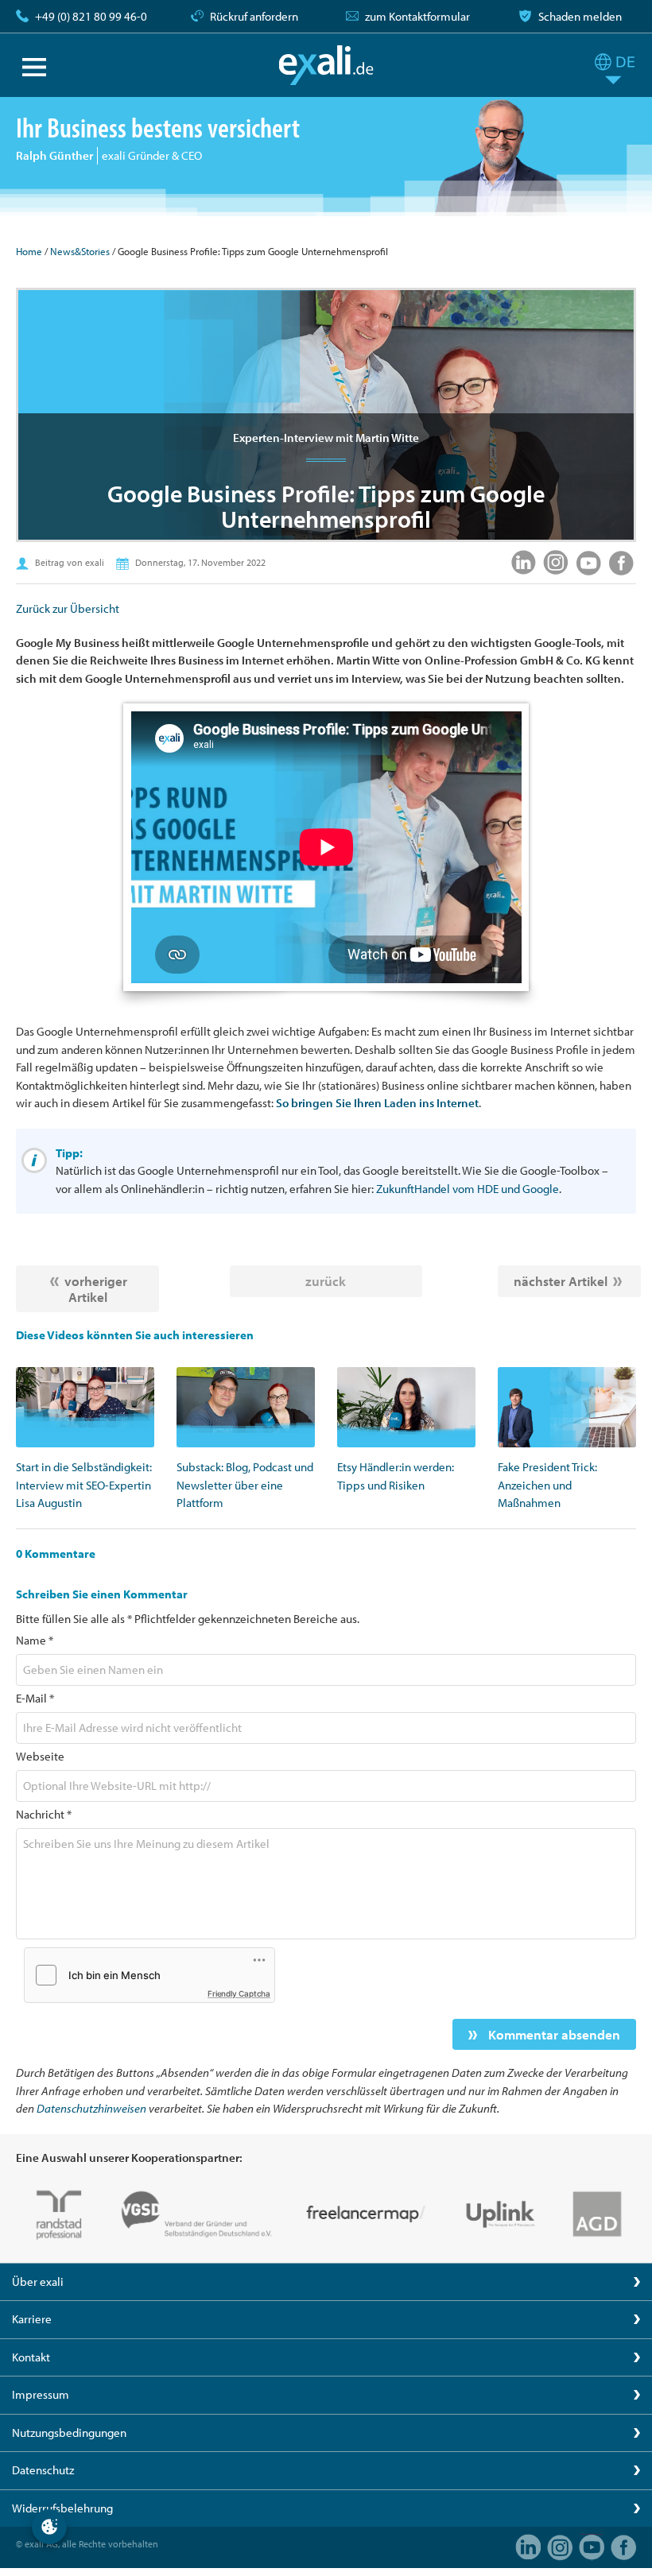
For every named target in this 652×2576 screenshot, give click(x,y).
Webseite (40, 1756)
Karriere (32, 2319)
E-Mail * (35, 1698)
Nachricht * (44, 1814)
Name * (35, 1640)
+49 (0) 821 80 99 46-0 (91, 16)
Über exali (38, 2282)
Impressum (41, 2394)
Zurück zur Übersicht (68, 608)
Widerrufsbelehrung (62, 2508)
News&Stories (80, 251)
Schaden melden (580, 16)
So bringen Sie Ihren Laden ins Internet (377, 1103)
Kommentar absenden (553, 2034)
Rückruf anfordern (254, 16)
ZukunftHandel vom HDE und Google (468, 1189)
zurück (326, 1281)
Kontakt (31, 2357)
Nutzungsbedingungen (69, 2433)
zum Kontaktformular (417, 16)
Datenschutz (43, 2470)
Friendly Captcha (239, 1993)
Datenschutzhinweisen (91, 2108)
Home (29, 251)
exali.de (326, 65)
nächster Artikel (561, 1281)
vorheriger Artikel (96, 1289)
